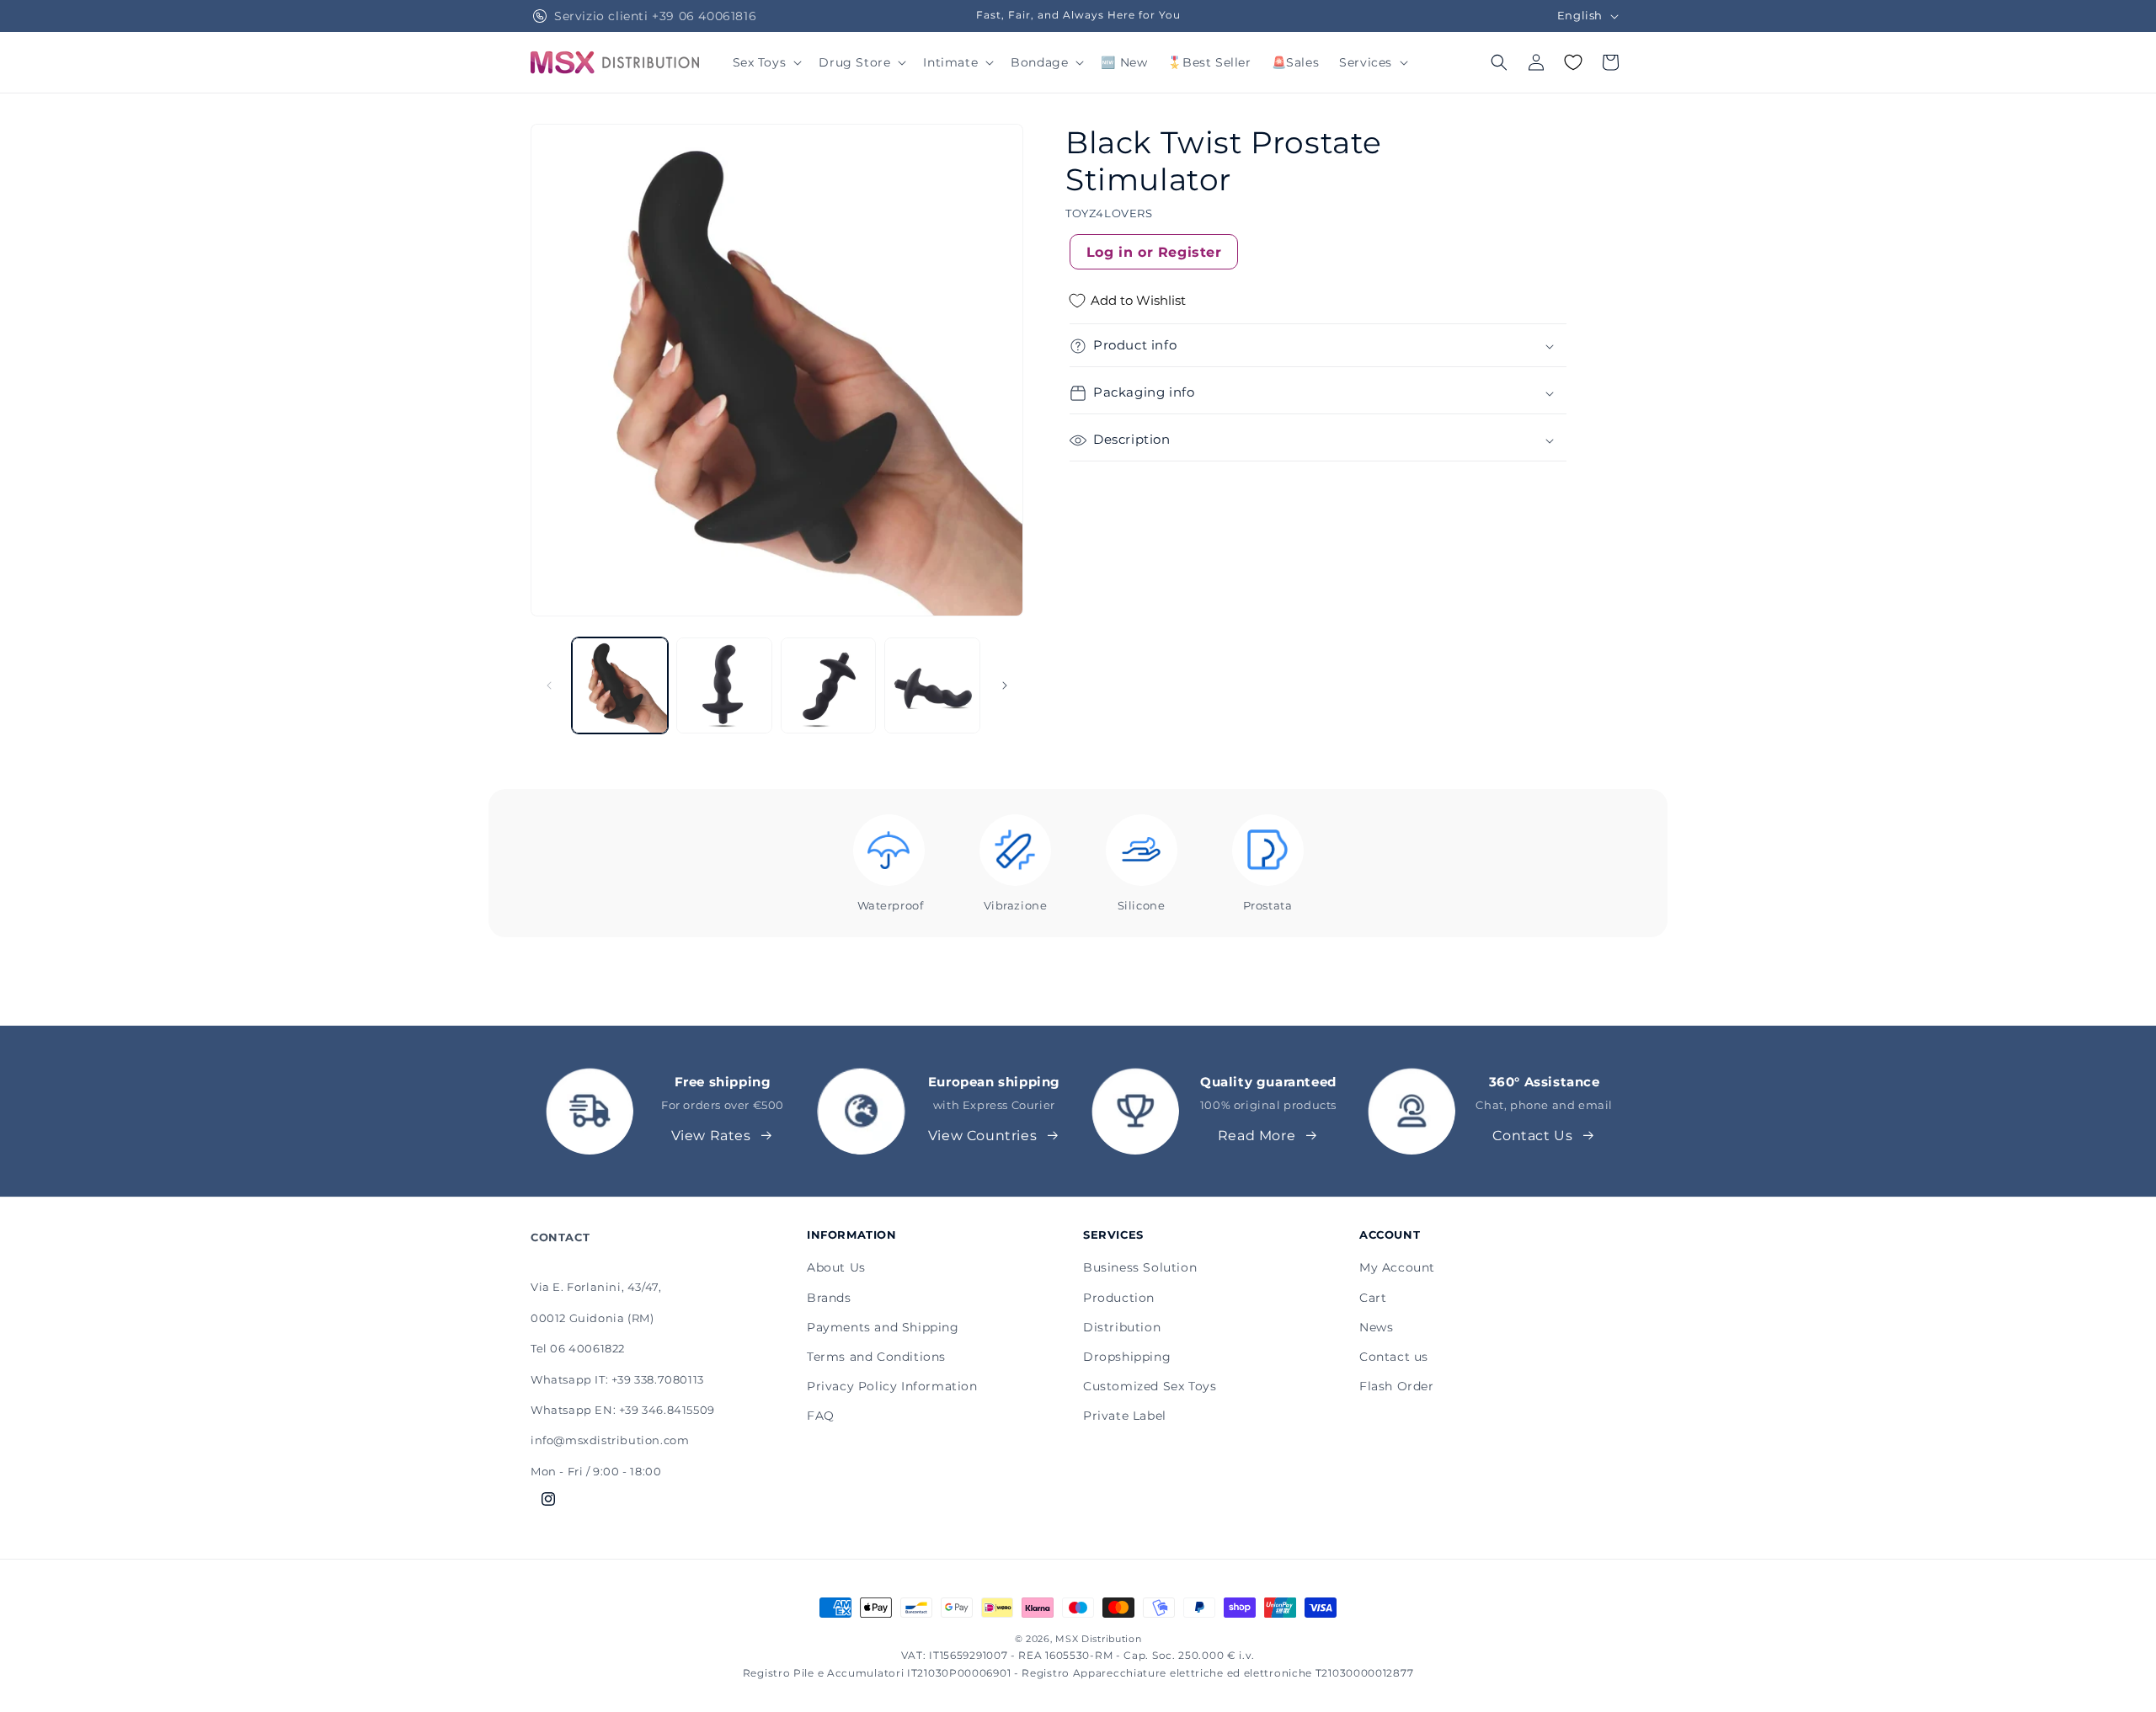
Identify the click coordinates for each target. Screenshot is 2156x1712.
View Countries (982, 1136)
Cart (1373, 1298)
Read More (1257, 1136)
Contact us (1394, 1357)
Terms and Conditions (876, 1357)
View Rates (711, 1136)
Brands (829, 1298)
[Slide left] (549, 685)
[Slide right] (1005, 685)
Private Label (1125, 1416)
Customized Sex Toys (1150, 1386)
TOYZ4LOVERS (1109, 214)
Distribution (1122, 1327)
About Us (836, 1267)
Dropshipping (1127, 1357)
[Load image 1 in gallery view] (620, 685)
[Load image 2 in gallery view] (724, 685)
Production (1119, 1298)
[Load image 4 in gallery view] (932, 685)
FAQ (821, 1416)
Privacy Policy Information (892, 1386)
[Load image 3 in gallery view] (829, 685)
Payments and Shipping (883, 1327)
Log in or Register (1154, 252)
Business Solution (1140, 1267)
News (1376, 1327)
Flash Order (1397, 1386)
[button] (766, 62)
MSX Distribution (1098, 1639)
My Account (1397, 1267)
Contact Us (1532, 1136)
